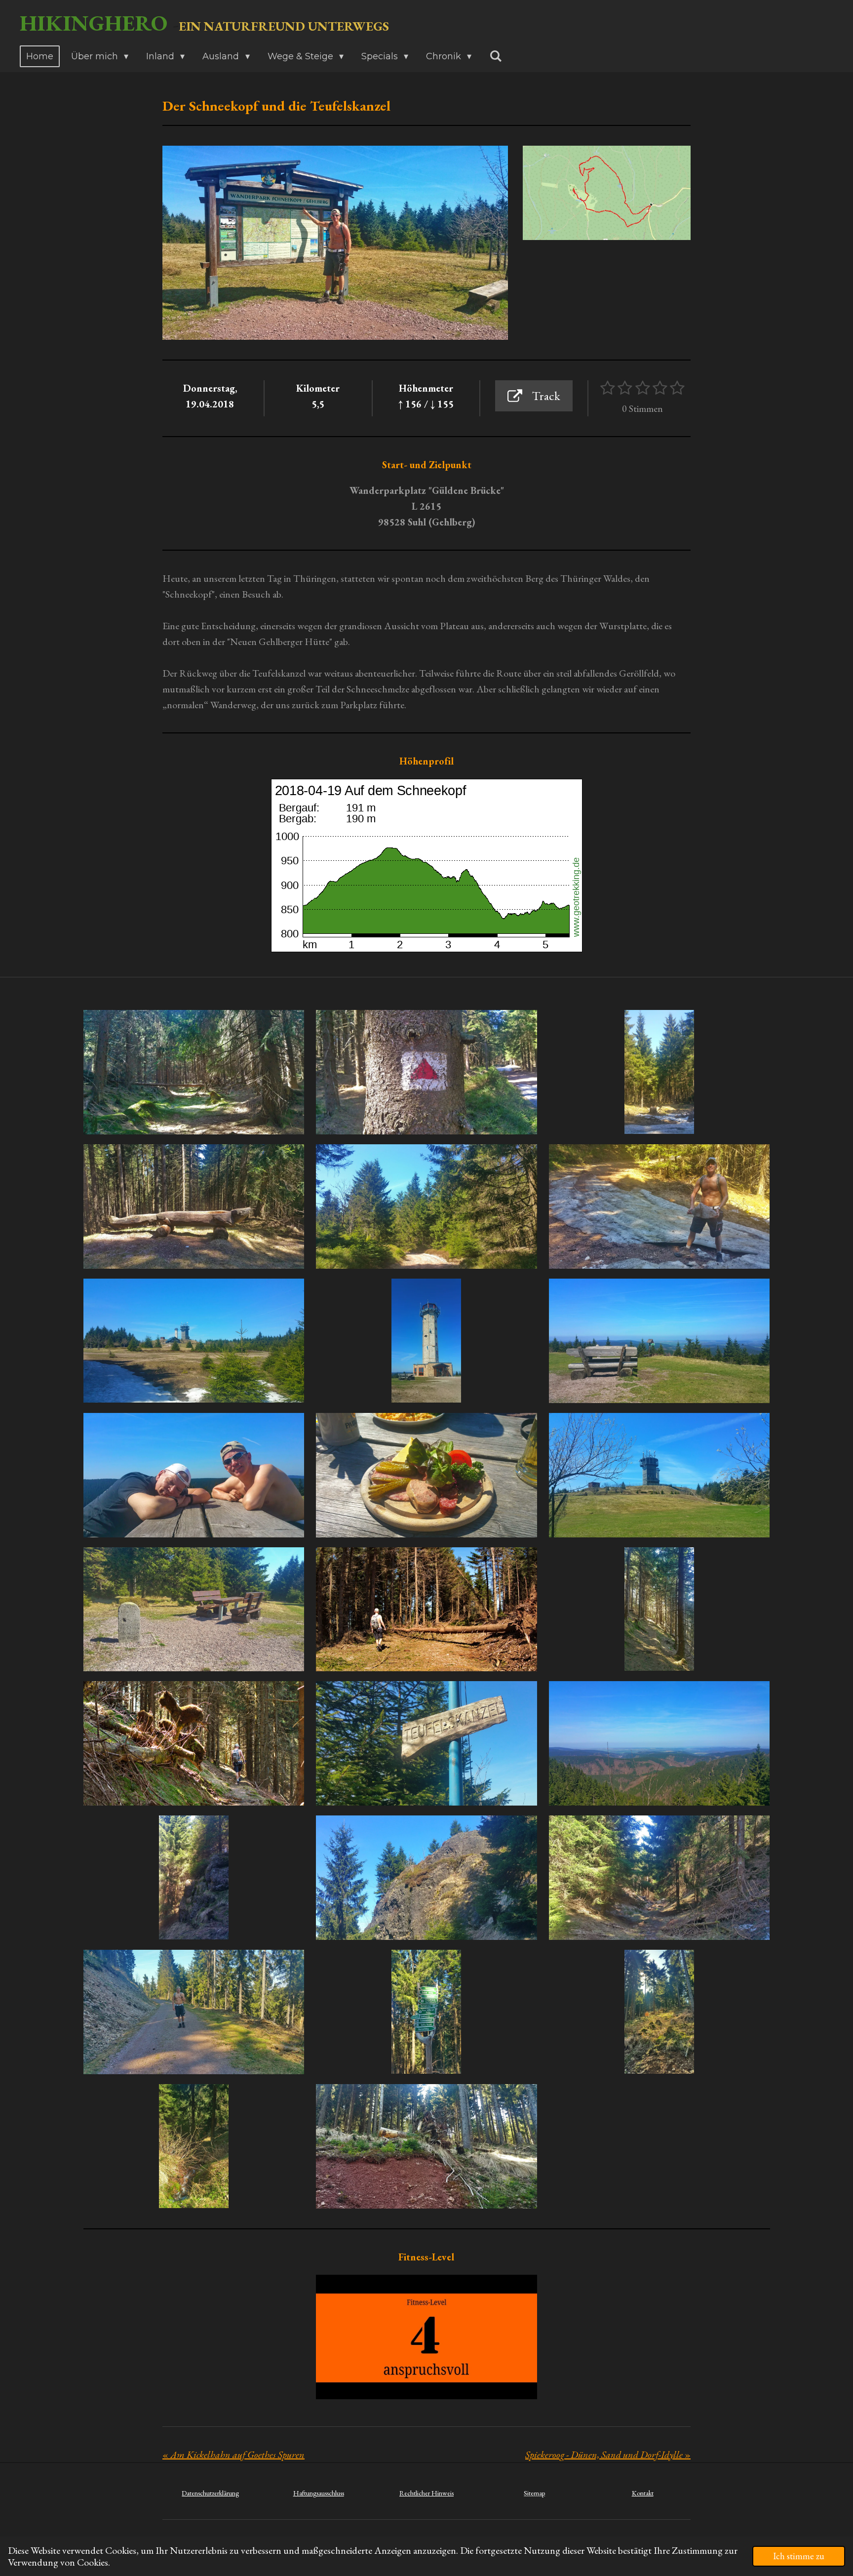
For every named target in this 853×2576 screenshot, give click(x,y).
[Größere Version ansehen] (607, 193)
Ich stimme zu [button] (799, 2556)
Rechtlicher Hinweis (426, 2493)
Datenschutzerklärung (210, 2493)
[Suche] (495, 56)
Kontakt (643, 2493)
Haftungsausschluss (319, 2493)
